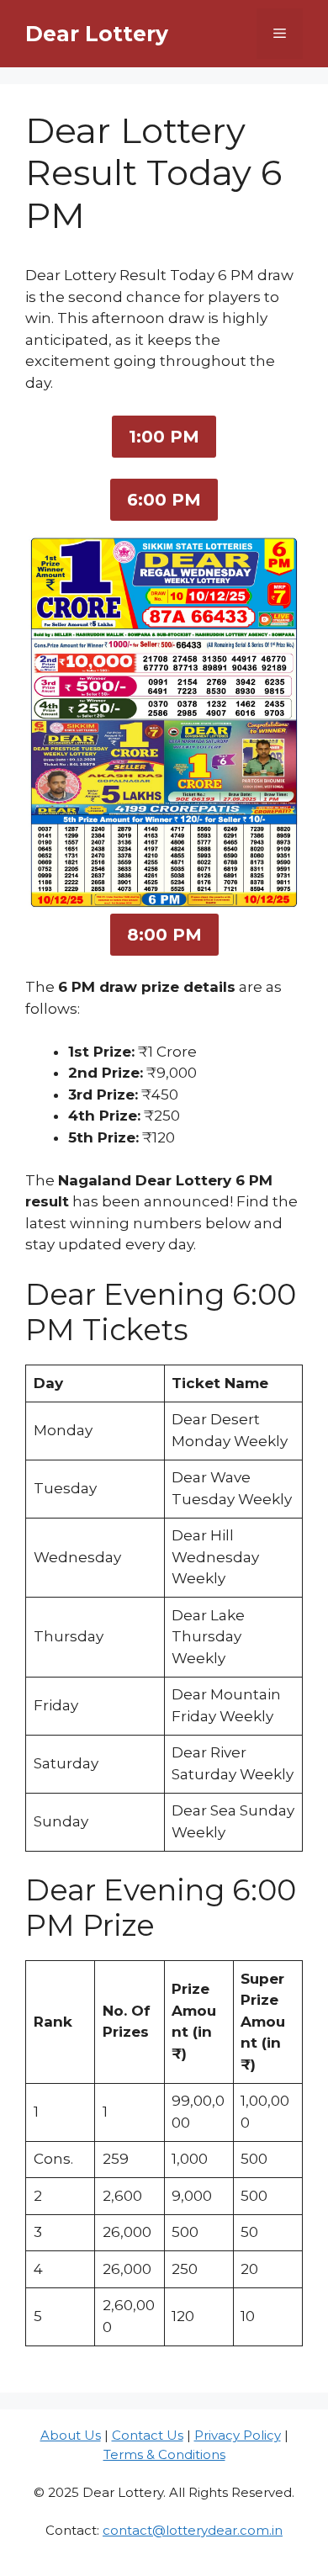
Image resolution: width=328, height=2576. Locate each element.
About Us (71, 2435)
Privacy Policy (238, 2435)
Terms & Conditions (164, 2454)
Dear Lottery (97, 34)
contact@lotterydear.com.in (193, 2530)
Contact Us (148, 2435)
